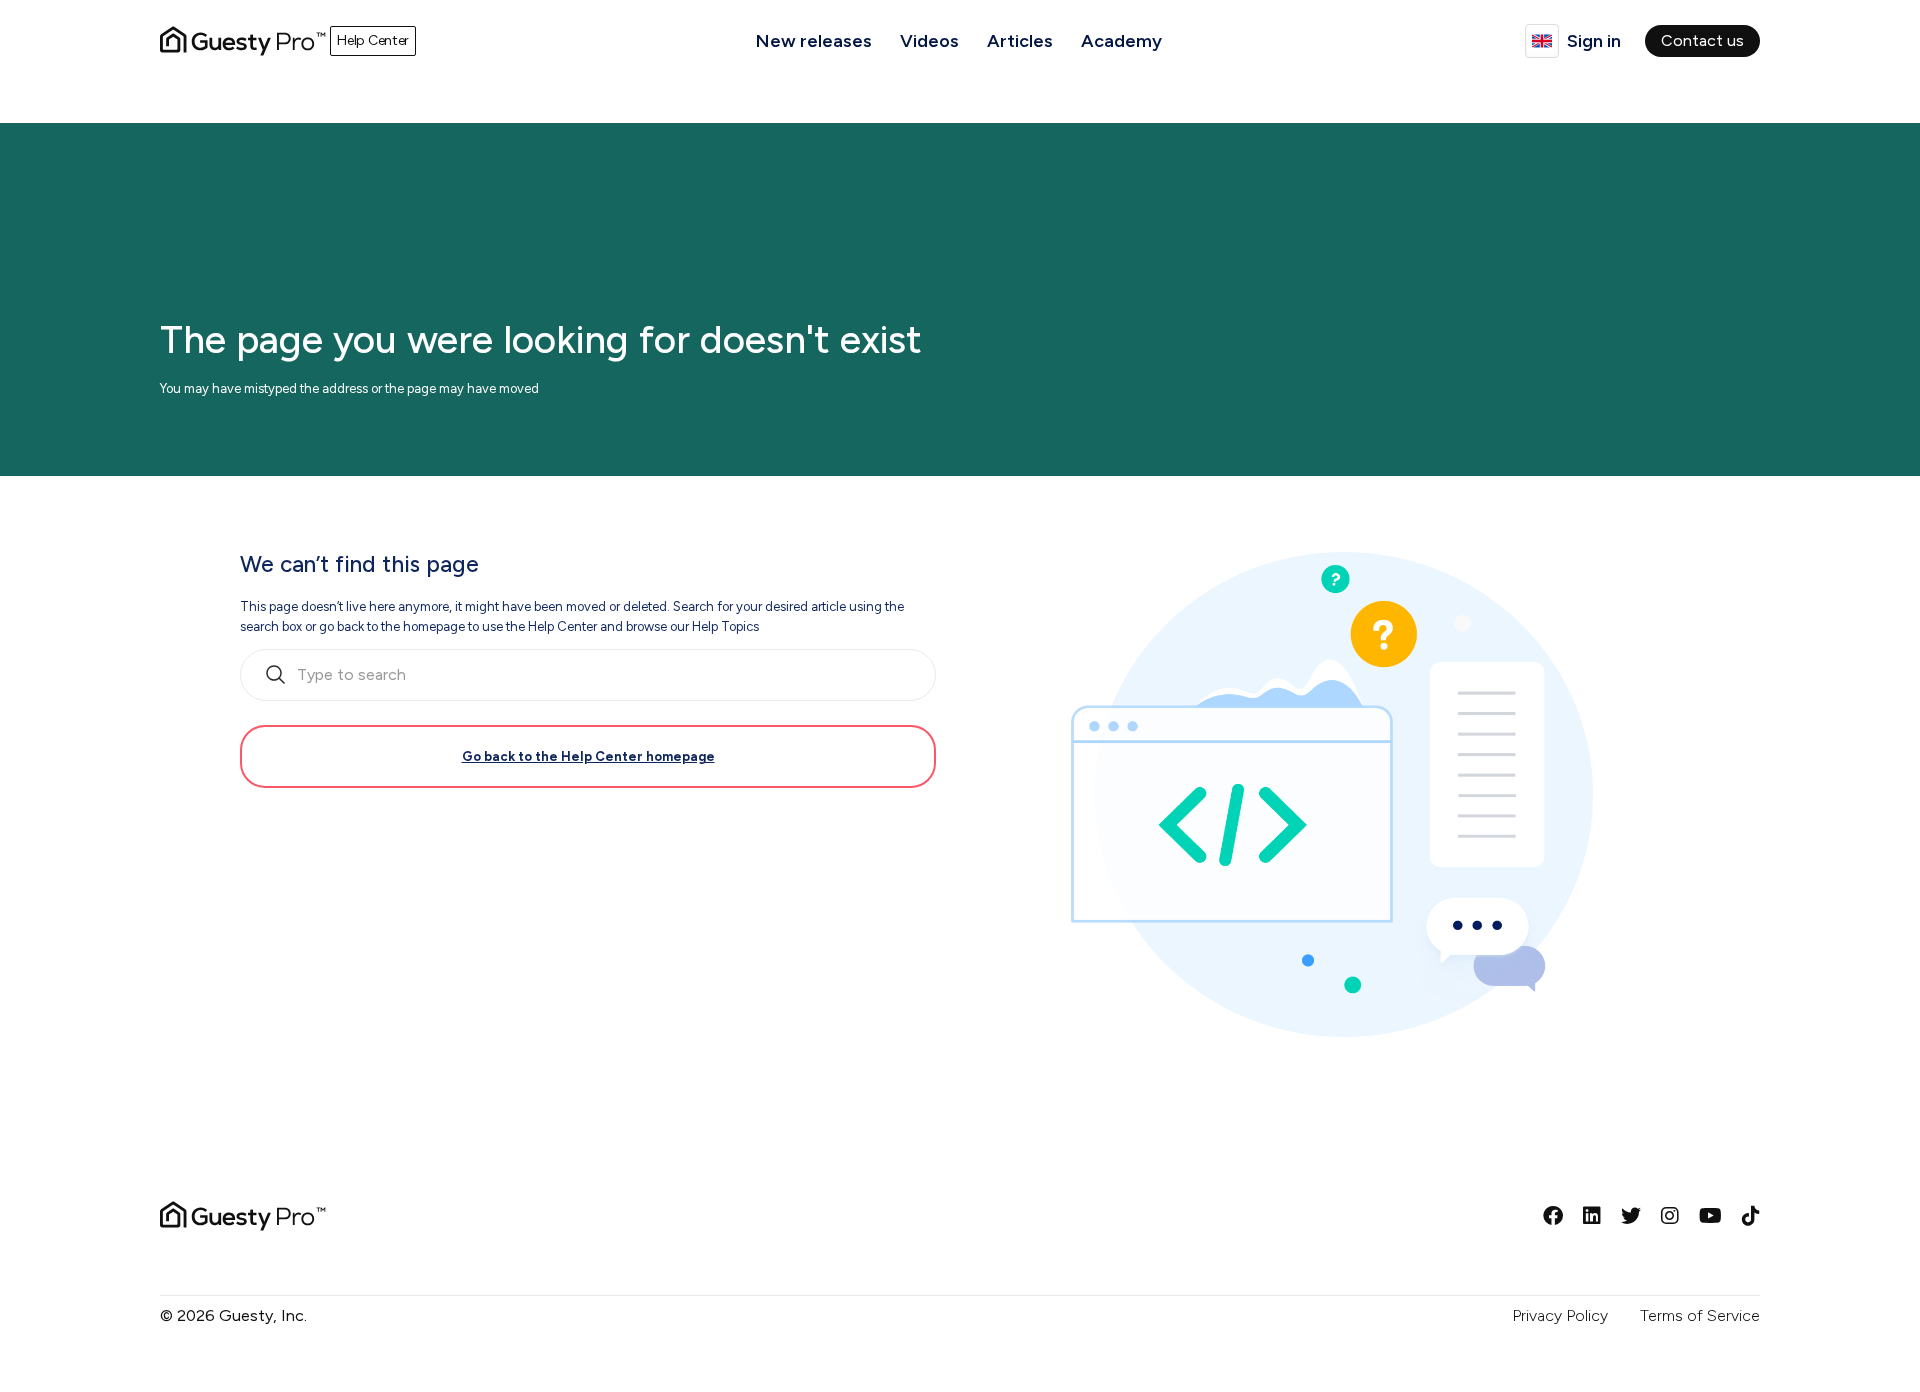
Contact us (1702, 40)
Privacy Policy (1560, 1315)
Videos (929, 41)
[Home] (243, 41)
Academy (1121, 41)
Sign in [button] (1594, 41)
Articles (1020, 41)
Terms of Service (1700, 1315)
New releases (814, 41)
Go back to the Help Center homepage (588, 756)
